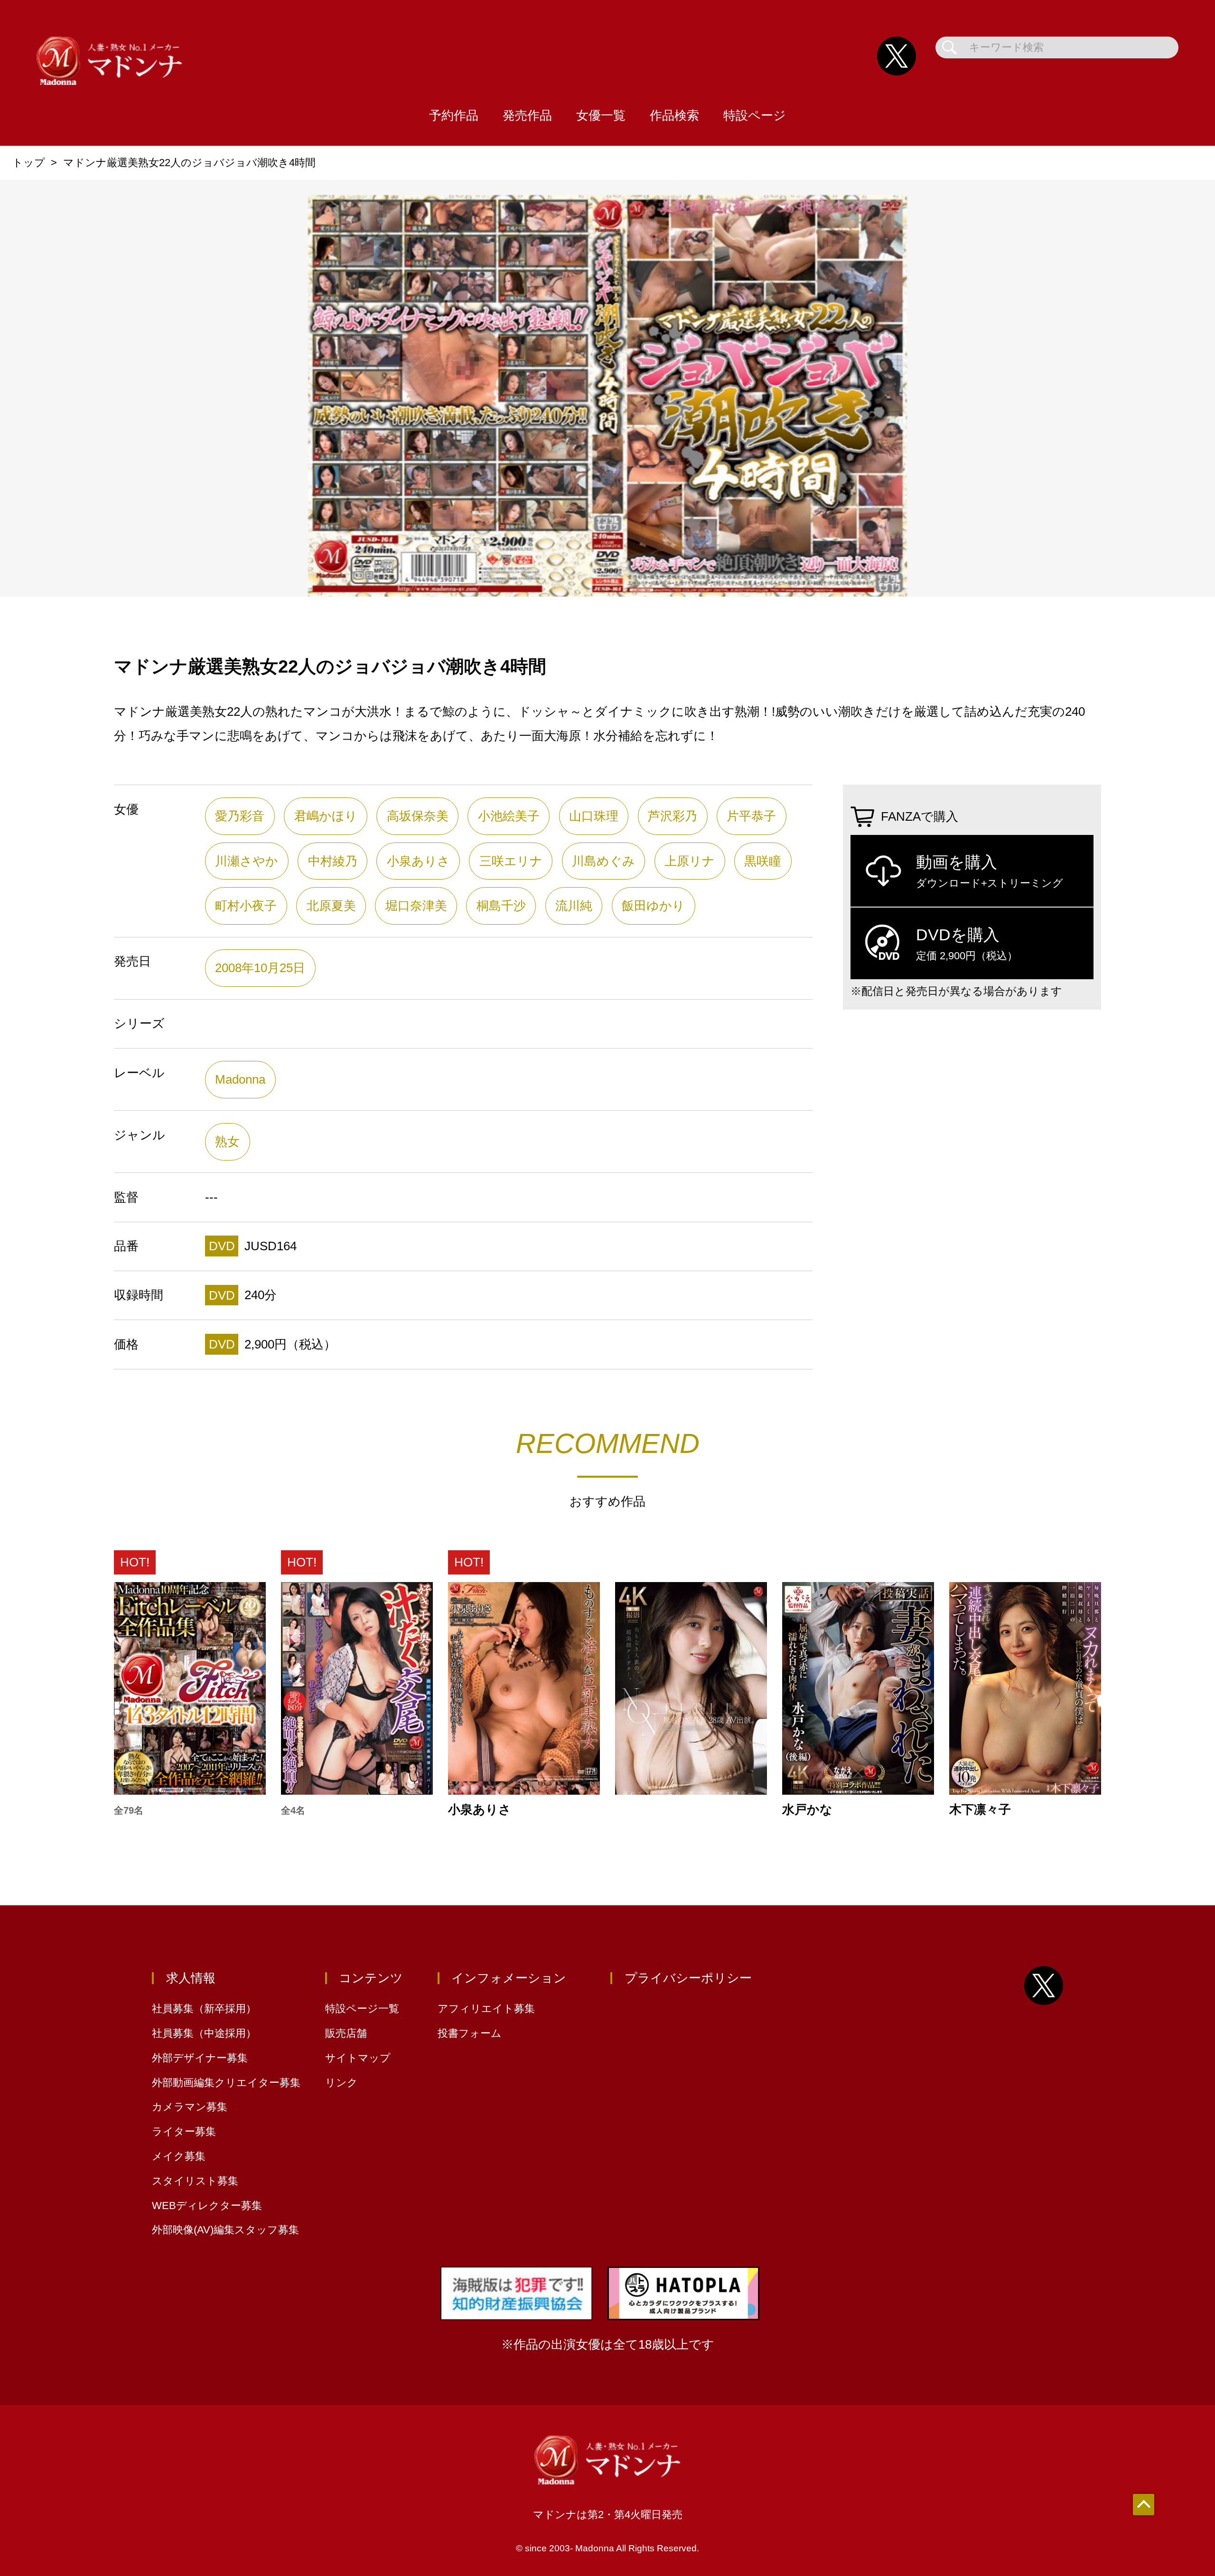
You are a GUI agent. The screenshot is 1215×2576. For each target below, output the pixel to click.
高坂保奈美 (418, 816)
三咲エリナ (511, 861)
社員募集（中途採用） (204, 2033)
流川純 (574, 906)
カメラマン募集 (190, 2107)
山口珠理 (594, 816)
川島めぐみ (603, 861)
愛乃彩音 (240, 816)
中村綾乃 (333, 861)
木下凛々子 (980, 1810)
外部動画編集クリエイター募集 (226, 2083)
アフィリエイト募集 (486, 2009)
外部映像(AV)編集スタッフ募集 (225, 2230)
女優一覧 (601, 115)
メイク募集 (179, 2156)
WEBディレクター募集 (207, 2206)
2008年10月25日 (260, 968)
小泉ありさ (418, 861)
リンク (341, 2083)
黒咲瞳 (763, 861)
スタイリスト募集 (195, 2181)
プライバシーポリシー (688, 1978)
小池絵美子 (509, 816)
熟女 (227, 1142)
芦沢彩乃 (673, 816)
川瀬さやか (247, 861)
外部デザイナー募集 (200, 2058)
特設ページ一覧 (362, 2009)
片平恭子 (751, 816)
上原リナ (690, 861)
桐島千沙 (501, 906)
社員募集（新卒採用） (204, 2009)
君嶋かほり (326, 816)
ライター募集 (184, 2131)
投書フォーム (470, 2033)
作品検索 (674, 115)
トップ (29, 163)
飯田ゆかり (653, 906)
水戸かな (807, 1810)
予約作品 (454, 115)
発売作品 (527, 115)
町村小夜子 (246, 906)
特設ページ (755, 115)
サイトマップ (358, 2058)
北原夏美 (331, 906)
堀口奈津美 (416, 906)
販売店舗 (346, 2033)
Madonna (240, 1079)
